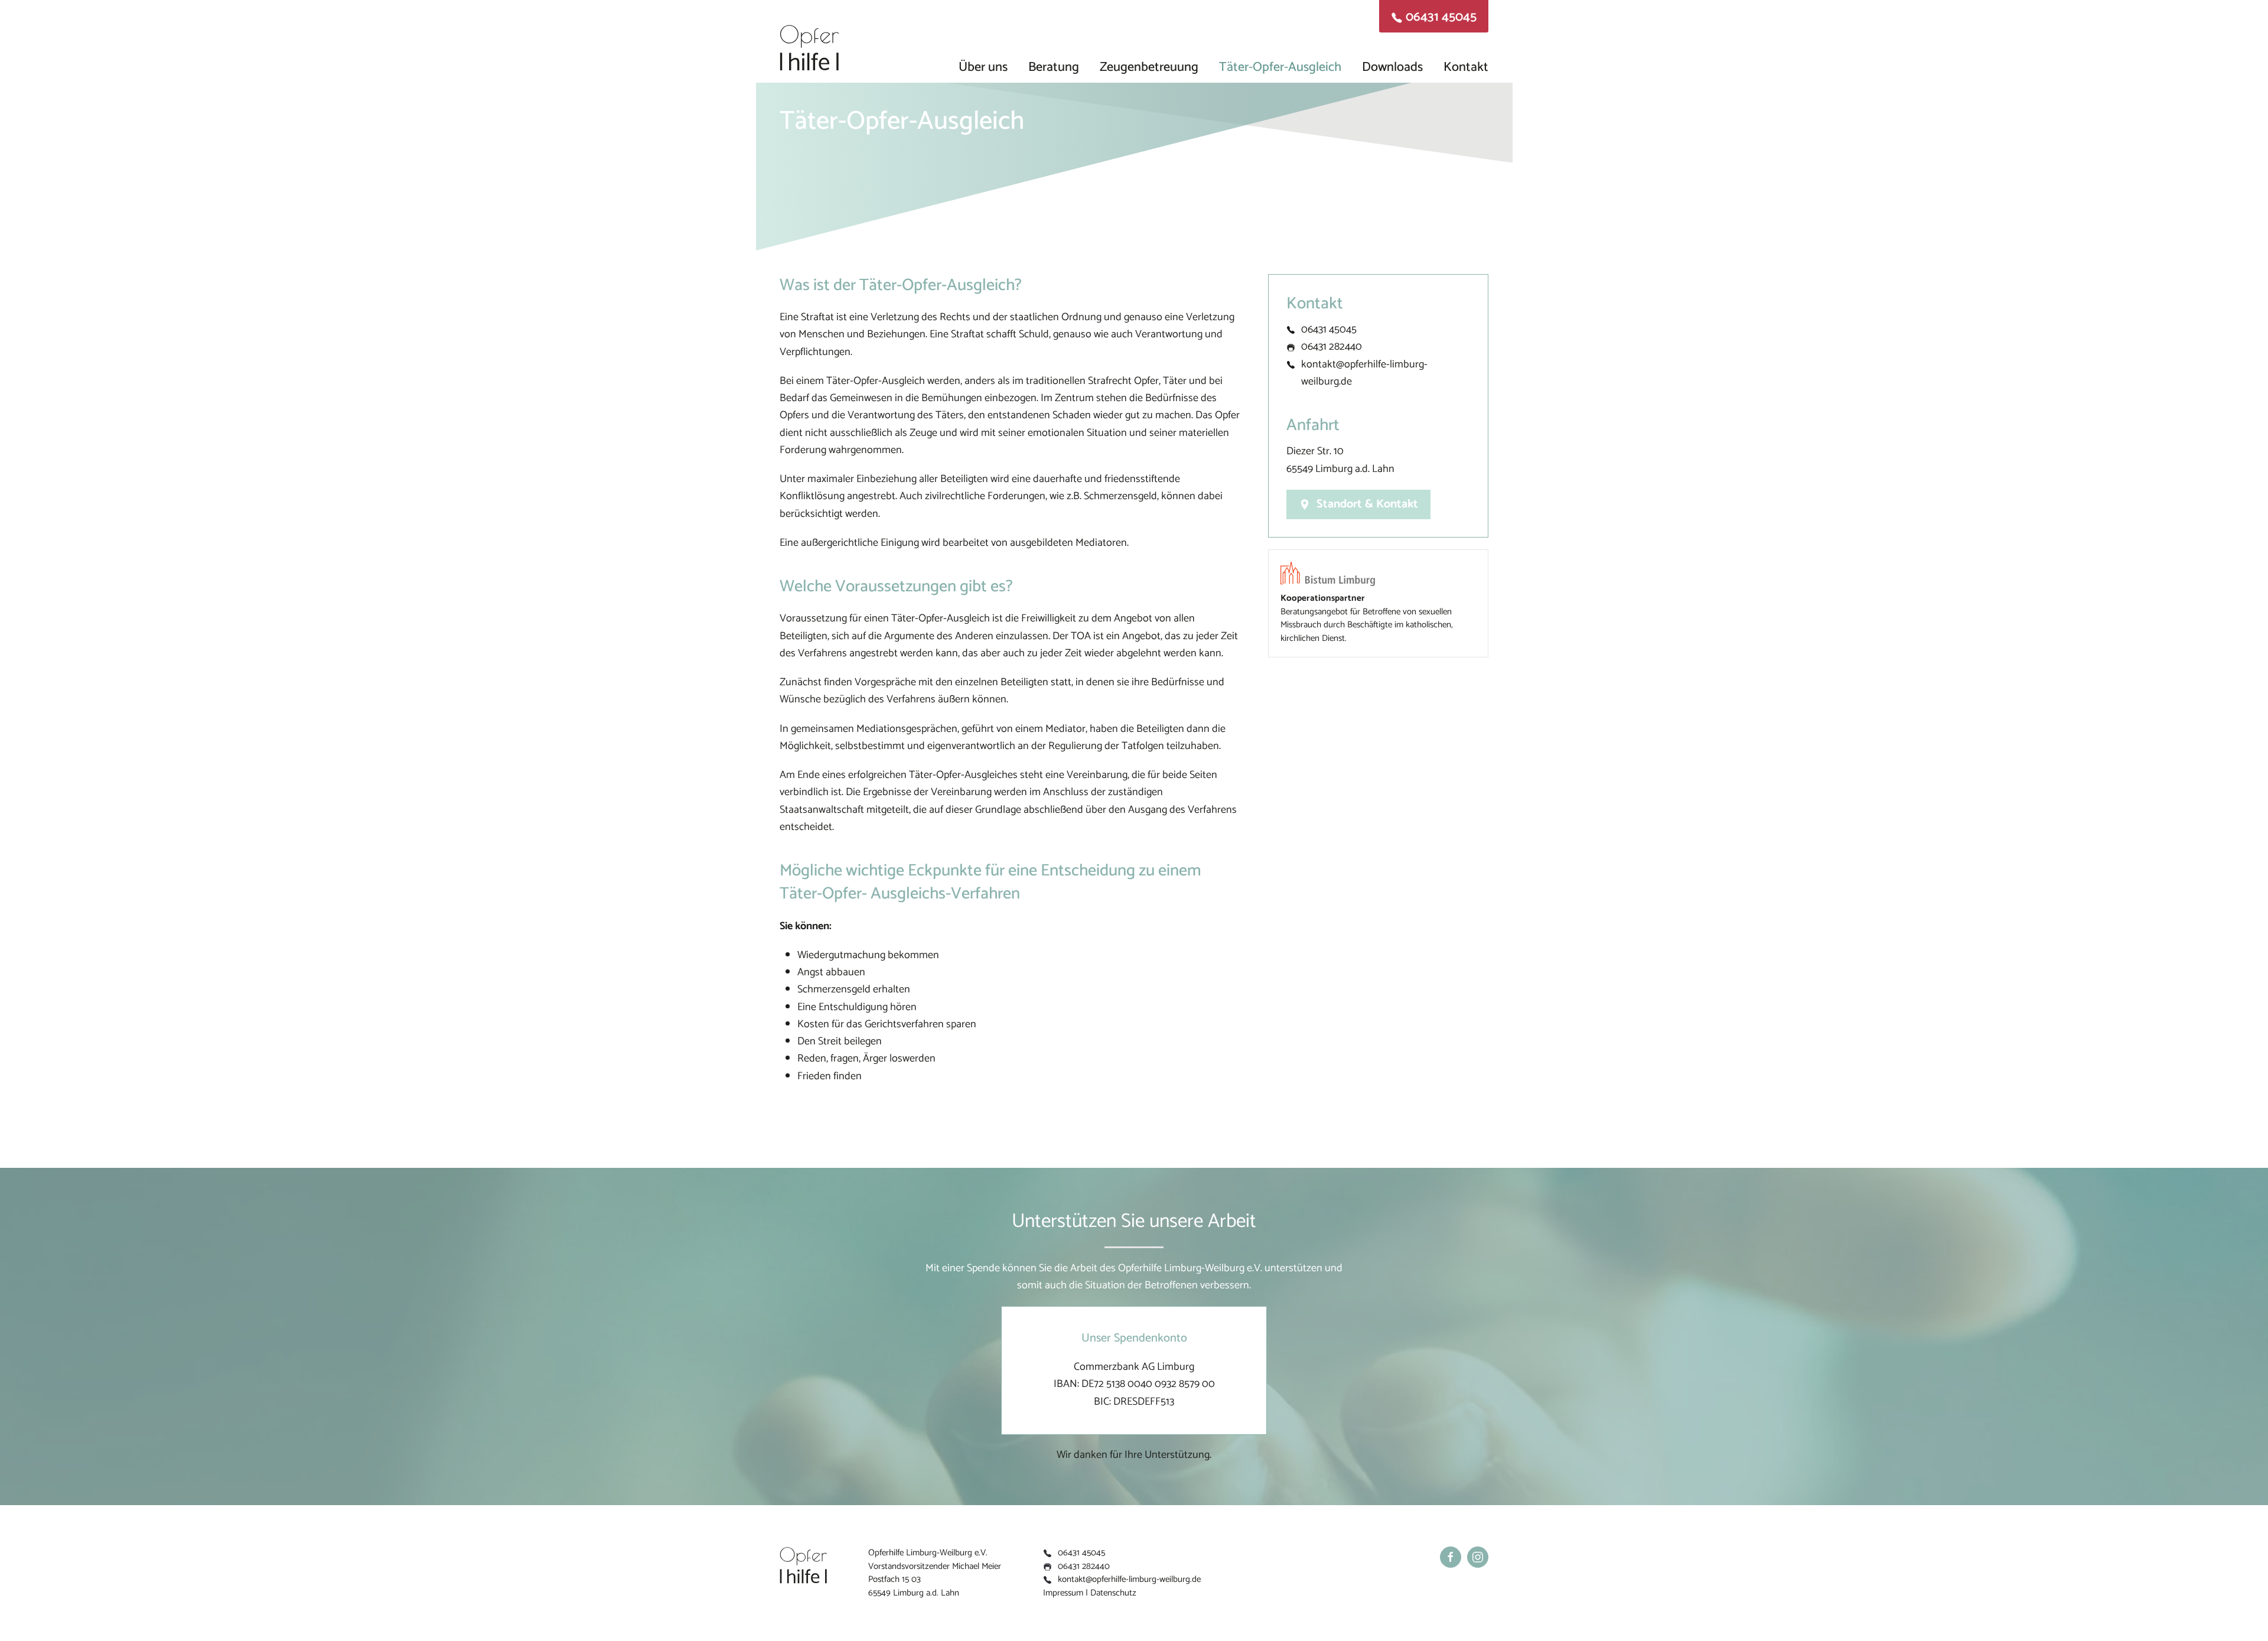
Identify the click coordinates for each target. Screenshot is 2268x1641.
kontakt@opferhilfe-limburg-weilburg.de (1364, 373)
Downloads (1392, 64)
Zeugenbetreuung (1149, 64)
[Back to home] (809, 41)
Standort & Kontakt (1367, 504)
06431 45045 (1329, 330)
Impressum (1063, 1593)
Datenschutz (1113, 1593)
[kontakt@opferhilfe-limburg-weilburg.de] (1291, 364)
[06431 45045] (1291, 330)
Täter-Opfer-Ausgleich (1280, 64)
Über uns (983, 64)
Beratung (1054, 64)
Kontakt (1466, 64)
